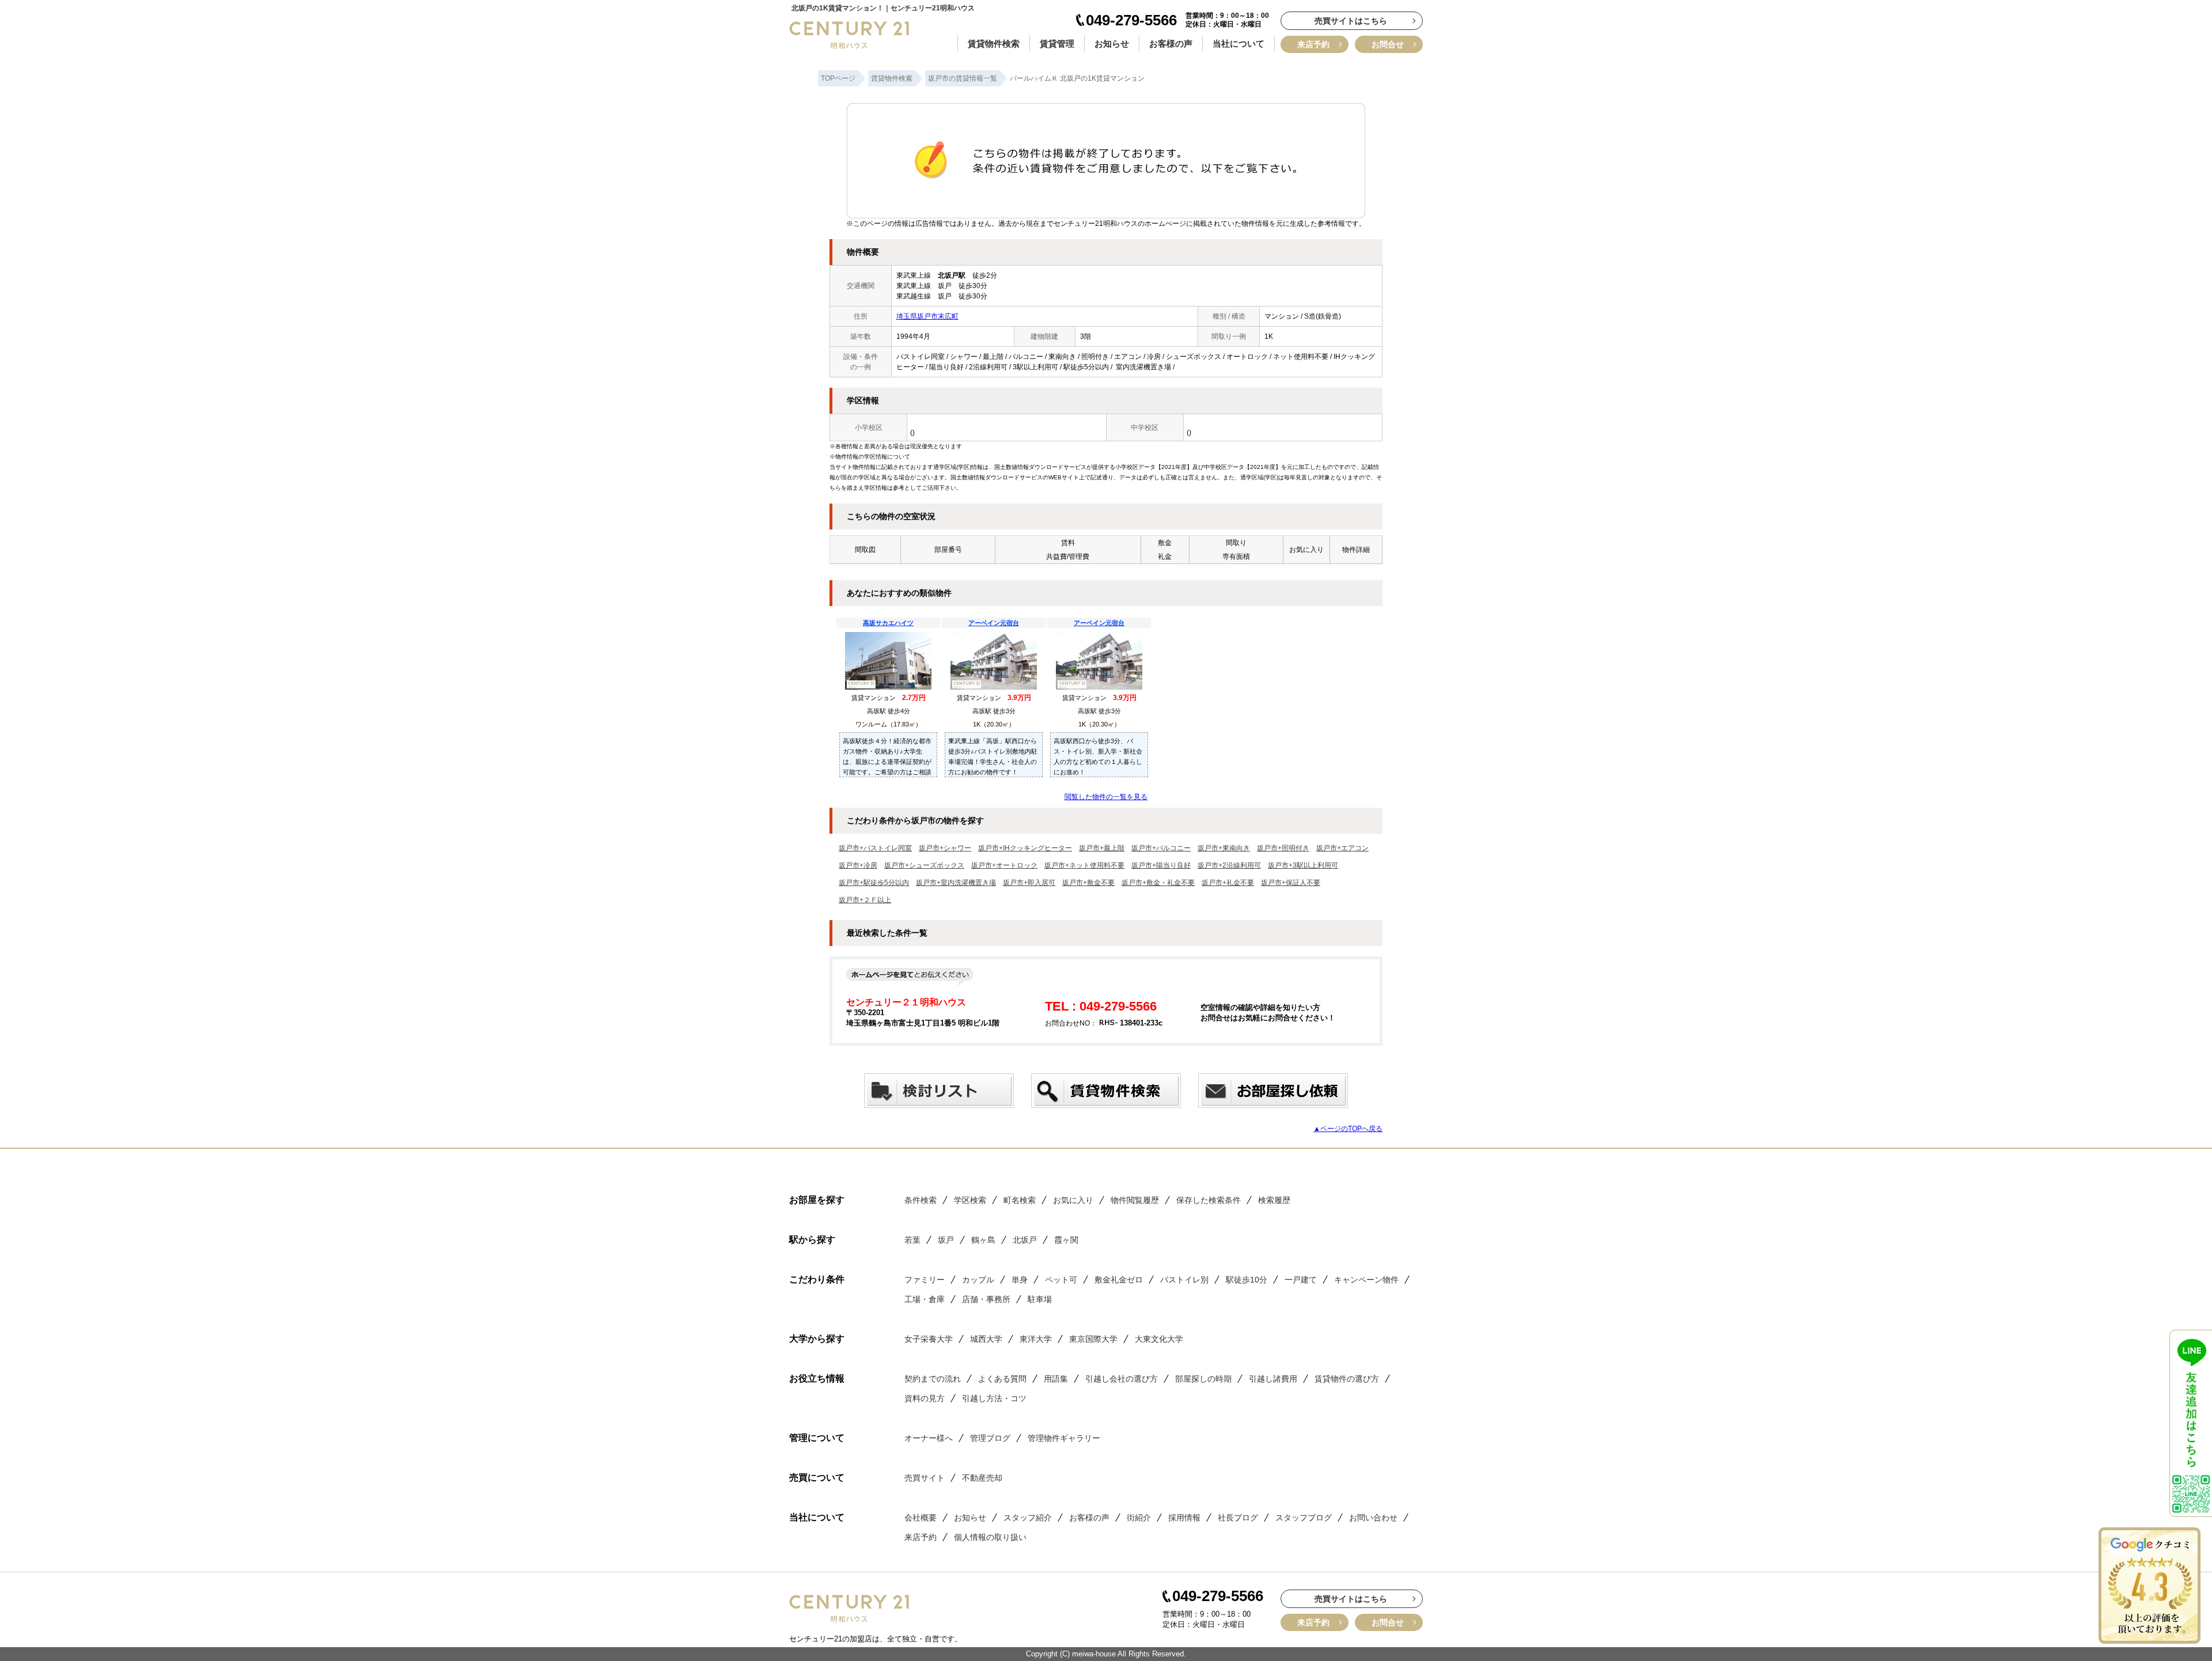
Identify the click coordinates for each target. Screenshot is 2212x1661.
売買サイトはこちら (1351, 21)
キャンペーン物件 (1366, 1280)
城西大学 (986, 1339)
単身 (1020, 1280)
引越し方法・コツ (994, 1398)
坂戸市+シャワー (945, 848)
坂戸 (946, 1240)
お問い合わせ (1373, 1518)
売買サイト (925, 1478)
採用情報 (1184, 1518)
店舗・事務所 (986, 1299)
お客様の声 (1171, 43)
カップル (978, 1280)
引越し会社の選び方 (1122, 1379)
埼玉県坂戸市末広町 (927, 316)
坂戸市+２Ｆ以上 (865, 900)
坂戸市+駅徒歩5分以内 (874, 883)
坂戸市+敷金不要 (1088, 883)
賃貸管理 (1057, 43)
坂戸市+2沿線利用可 (1229, 865)
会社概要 (921, 1518)
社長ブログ (1238, 1518)
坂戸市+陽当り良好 (1161, 865)
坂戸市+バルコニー (1161, 848)
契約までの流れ (933, 1379)
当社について (1238, 43)
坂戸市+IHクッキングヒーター (1025, 848)
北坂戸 (1025, 1240)
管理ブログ (990, 1438)
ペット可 (1061, 1280)
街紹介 (1139, 1518)
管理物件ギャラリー (1064, 1438)
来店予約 (1313, 44)
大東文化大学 (1159, 1339)
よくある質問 (1002, 1379)
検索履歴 (1274, 1200)
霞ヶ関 (1066, 1240)
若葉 (912, 1240)
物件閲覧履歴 (1135, 1200)
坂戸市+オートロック (1004, 865)
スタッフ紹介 (1028, 1518)
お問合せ (1388, 44)
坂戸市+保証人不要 (1291, 883)
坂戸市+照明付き (1283, 848)
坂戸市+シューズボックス (924, 865)
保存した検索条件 (1209, 1200)
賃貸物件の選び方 (1347, 1379)
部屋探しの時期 (1203, 1379)
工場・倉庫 (925, 1299)
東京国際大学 (1093, 1339)
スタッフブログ (1304, 1518)
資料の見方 (925, 1398)
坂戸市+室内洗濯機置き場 (956, 883)
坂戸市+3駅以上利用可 (1303, 865)
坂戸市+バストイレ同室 (875, 848)
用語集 (1056, 1379)
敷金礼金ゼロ (1119, 1280)
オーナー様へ (929, 1438)
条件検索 (921, 1200)
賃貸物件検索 (994, 43)
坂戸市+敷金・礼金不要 (1158, 883)
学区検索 (970, 1200)
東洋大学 (1036, 1339)
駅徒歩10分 (1247, 1280)
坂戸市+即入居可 (1029, 883)
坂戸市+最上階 (1102, 848)
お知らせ (1112, 43)
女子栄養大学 (929, 1339)
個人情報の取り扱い (990, 1537)
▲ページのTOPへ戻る (1348, 1129)
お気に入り (1073, 1200)
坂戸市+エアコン (1342, 848)
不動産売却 (982, 1478)
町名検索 (1020, 1200)
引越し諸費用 (1273, 1379)
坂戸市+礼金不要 (1228, 883)
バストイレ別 (1184, 1280)
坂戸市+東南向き (1224, 848)
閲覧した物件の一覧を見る (1106, 797)
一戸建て (1301, 1280)
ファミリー (925, 1280)
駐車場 (1040, 1299)
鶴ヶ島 (983, 1240)
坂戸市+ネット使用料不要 (1084, 865)
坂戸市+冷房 (858, 865)
